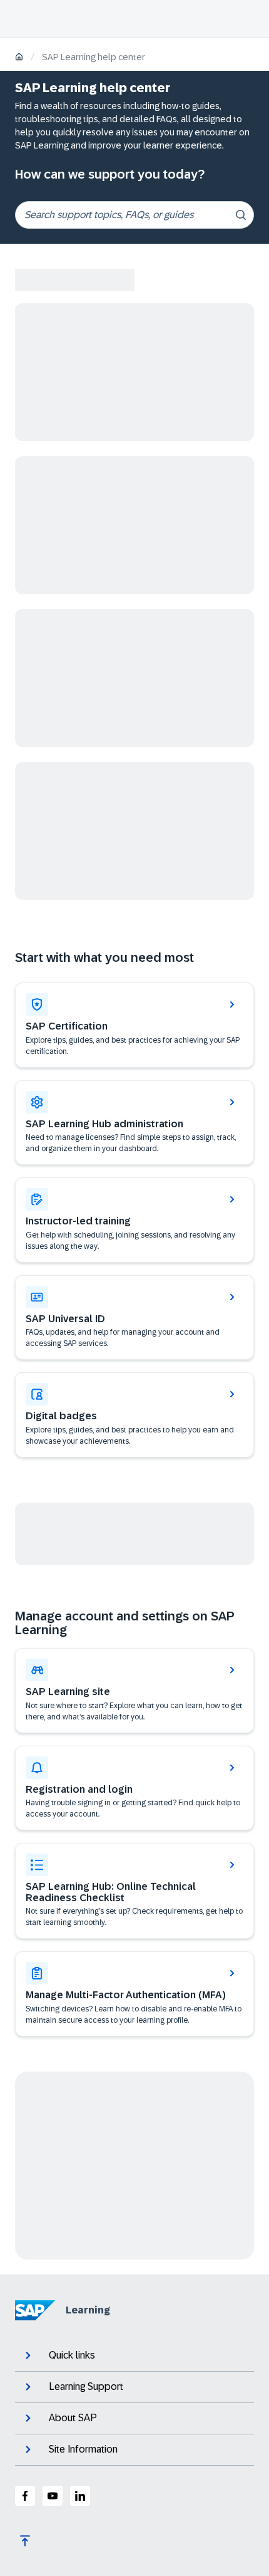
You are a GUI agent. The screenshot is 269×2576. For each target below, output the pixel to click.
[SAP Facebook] (25, 2496)
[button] (134, 1318)
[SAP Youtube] (53, 2496)
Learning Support (86, 2386)
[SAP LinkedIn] (80, 2496)
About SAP (73, 2418)
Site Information (83, 2449)
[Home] (19, 58)
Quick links (72, 2355)
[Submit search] (241, 215)
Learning (88, 2310)
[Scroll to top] (25, 2541)
